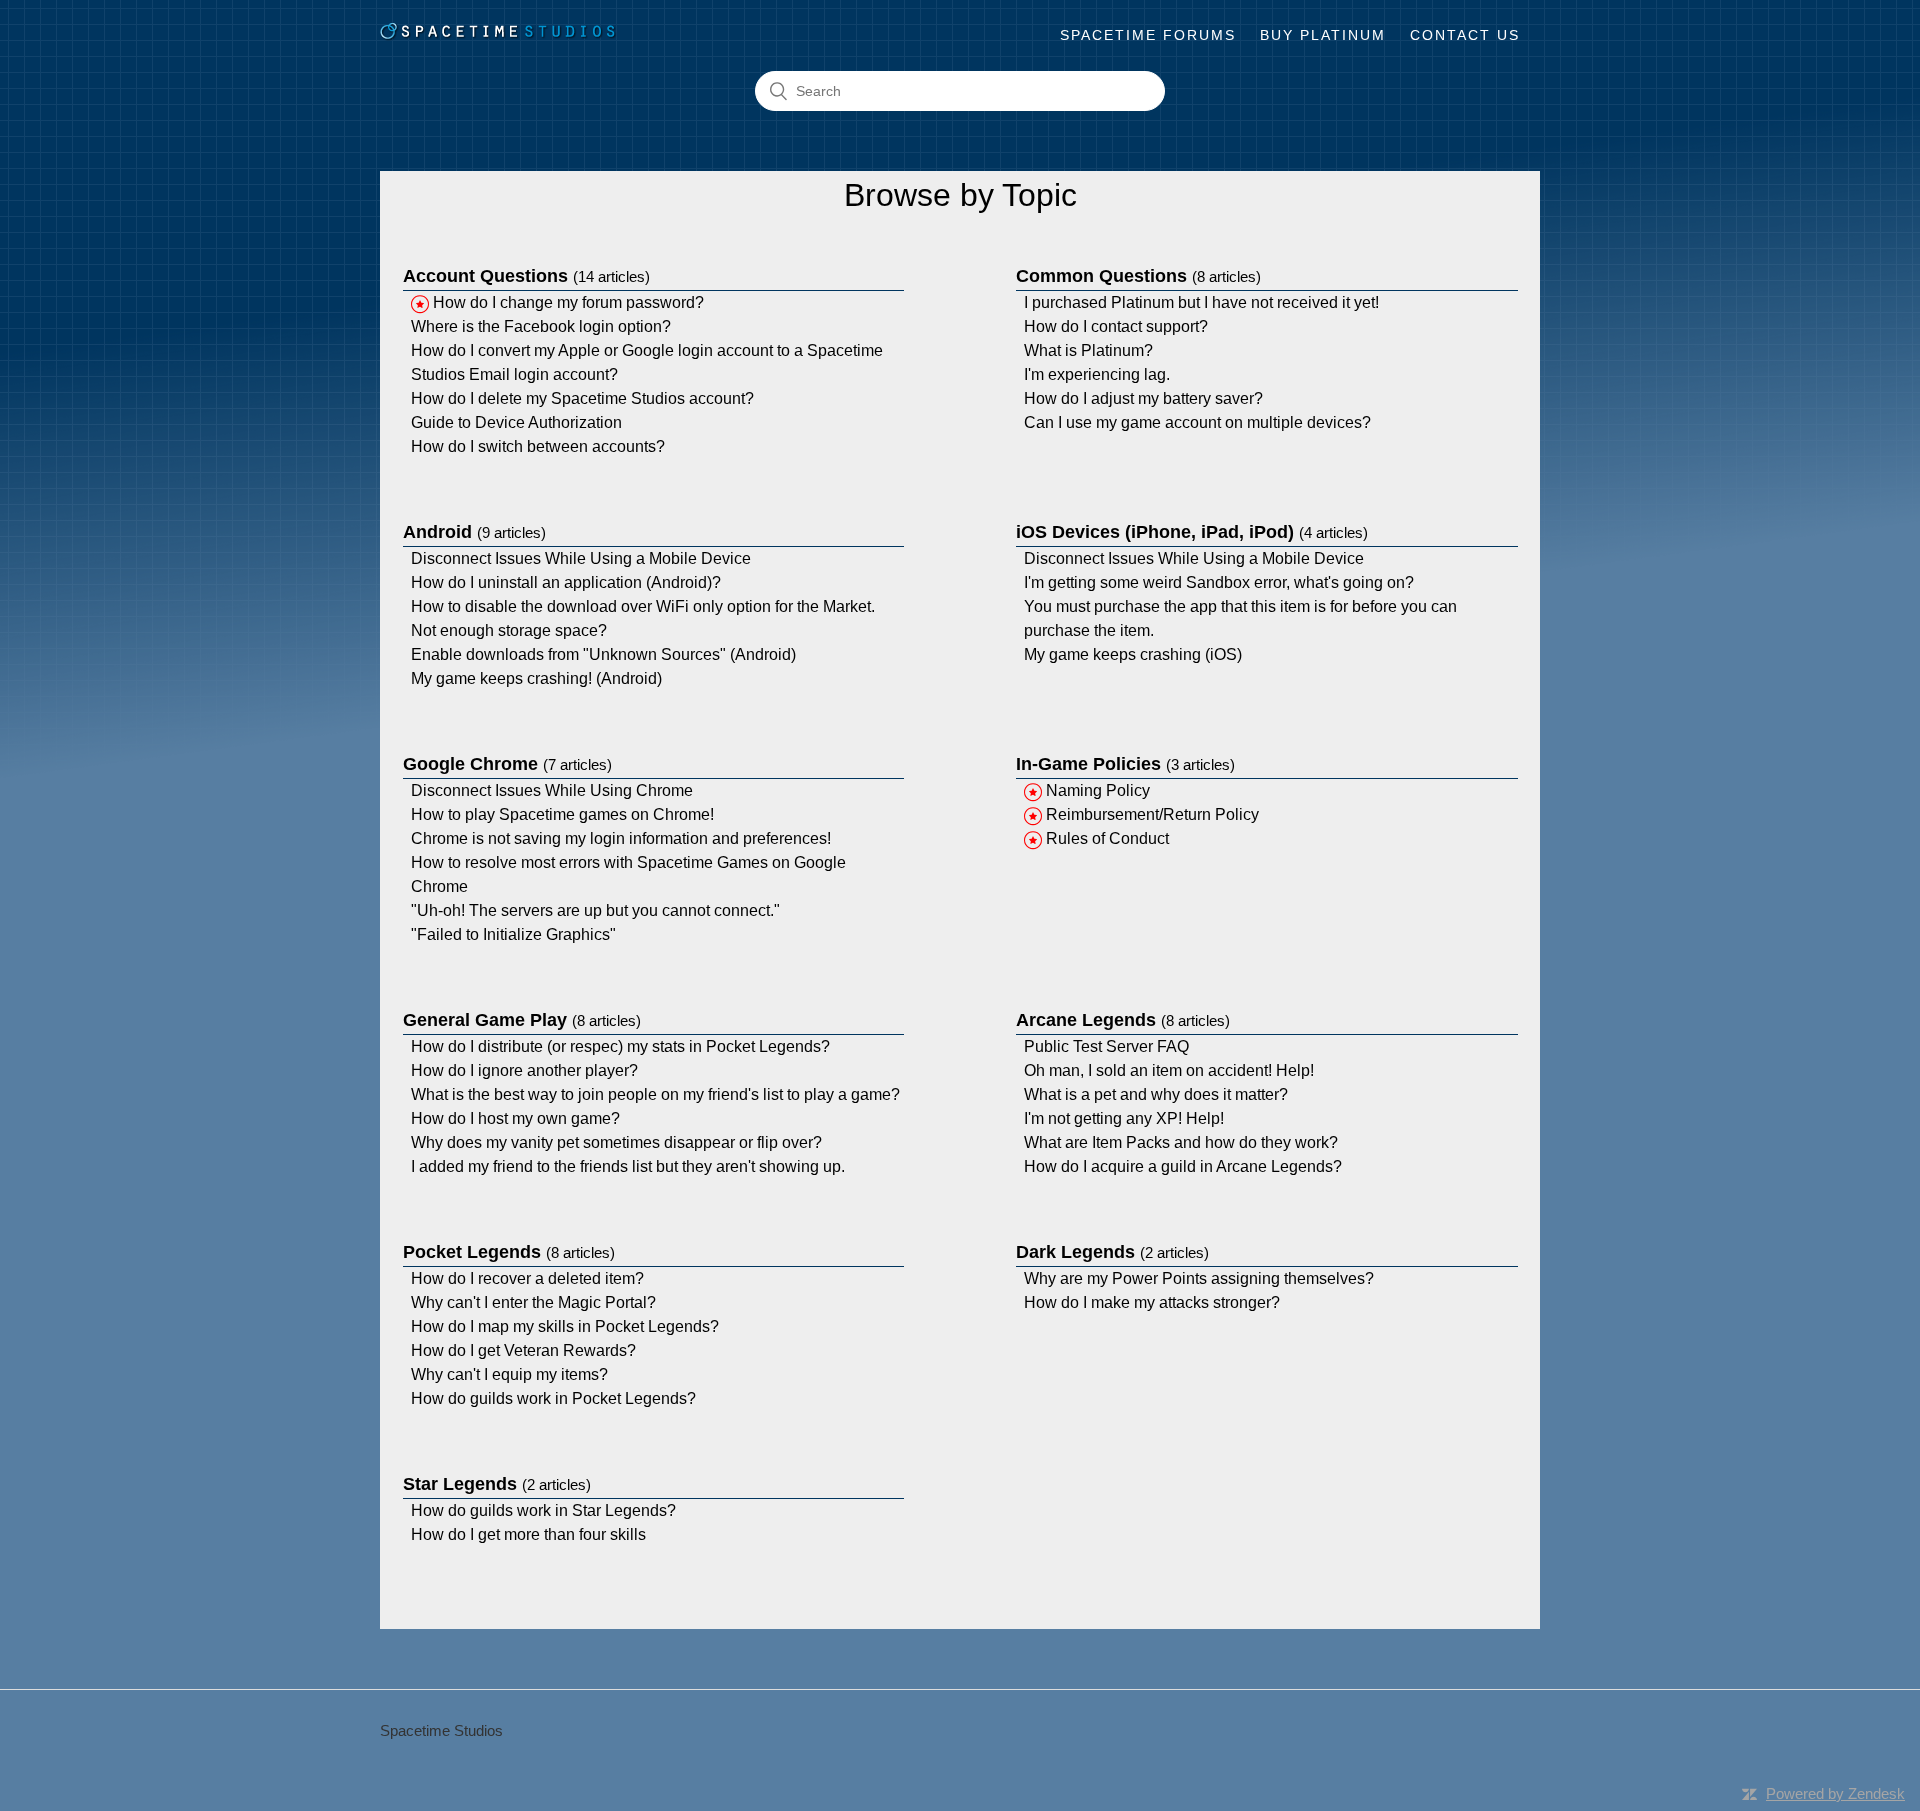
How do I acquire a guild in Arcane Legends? (1183, 1166)
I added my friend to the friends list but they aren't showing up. (628, 1166)
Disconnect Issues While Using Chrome (552, 790)
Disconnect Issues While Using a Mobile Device (581, 558)
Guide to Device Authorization (516, 422)
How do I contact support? (1116, 326)
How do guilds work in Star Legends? (543, 1510)
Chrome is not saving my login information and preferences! (621, 838)
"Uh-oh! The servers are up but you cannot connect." (595, 910)
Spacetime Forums (1148, 35)
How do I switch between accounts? (538, 446)
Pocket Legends (509, 1252)
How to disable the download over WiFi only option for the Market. (643, 606)
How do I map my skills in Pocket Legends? (565, 1326)
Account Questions (526, 276)
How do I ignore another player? (524, 1070)
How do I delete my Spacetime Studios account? (582, 398)
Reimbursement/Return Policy (1152, 814)
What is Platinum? (1088, 350)
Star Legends (497, 1484)
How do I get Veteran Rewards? (523, 1350)
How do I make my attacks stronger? (1152, 1302)
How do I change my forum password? (568, 302)
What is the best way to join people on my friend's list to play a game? (655, 1094)
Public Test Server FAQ (1106, 1046)
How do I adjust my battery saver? (1143, 398)
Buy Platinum (1323, 35)
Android (474, 532)
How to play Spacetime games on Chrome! (562, 814)
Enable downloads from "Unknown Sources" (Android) (603, 654)
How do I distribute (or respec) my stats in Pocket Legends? (620, 1046)
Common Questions (1138, 276)
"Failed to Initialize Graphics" (513, 934)
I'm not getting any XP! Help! (1124, 1118)
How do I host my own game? (515, 1118)
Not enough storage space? (509, 630)
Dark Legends (1112, 1252)
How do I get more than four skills (528, 1534)
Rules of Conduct (1107, 838)
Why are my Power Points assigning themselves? (1199, 1278)
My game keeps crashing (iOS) (1133, 654)
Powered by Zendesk (1835, 1793)
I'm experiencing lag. (1097, 374)
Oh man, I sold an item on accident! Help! (1169, 1070)
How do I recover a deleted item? (527, 1278)
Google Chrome (507, 764)
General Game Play (522, 1020)
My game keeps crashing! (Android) (536, 678)
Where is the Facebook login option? (541, 326)
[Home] (498, 35)
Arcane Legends (1123, 1020)
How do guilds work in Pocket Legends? (553, 1398)
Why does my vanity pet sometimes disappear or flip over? (616, 1142)
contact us (1465, 35)
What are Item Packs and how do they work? (1181, 1142)
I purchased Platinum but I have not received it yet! (1201, 302)
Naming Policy (1098, 790)
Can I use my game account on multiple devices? (1197, 422)
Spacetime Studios (441, 1730)
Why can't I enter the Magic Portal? (533, 1302)
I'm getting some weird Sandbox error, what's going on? (1219, 582)
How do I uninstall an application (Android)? (566, 582)
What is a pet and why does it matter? (1156, 1094)
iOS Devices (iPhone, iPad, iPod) (1192, 532)
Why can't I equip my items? (509, 1374)
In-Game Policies (1125, 764)
